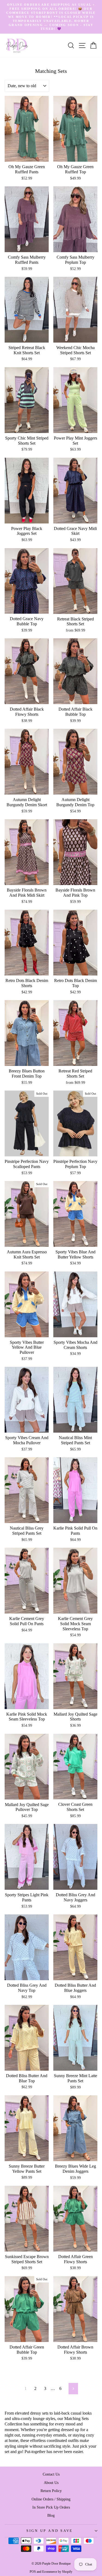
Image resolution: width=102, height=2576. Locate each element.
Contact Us (51, 2474)
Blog (51, 2515)
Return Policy (51, 2491)
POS (33, 2572)
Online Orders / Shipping (51, 2499)
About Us (51, 2483)
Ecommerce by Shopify (57, 2572)
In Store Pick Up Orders (51, 2507)
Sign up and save (50, 2531)
